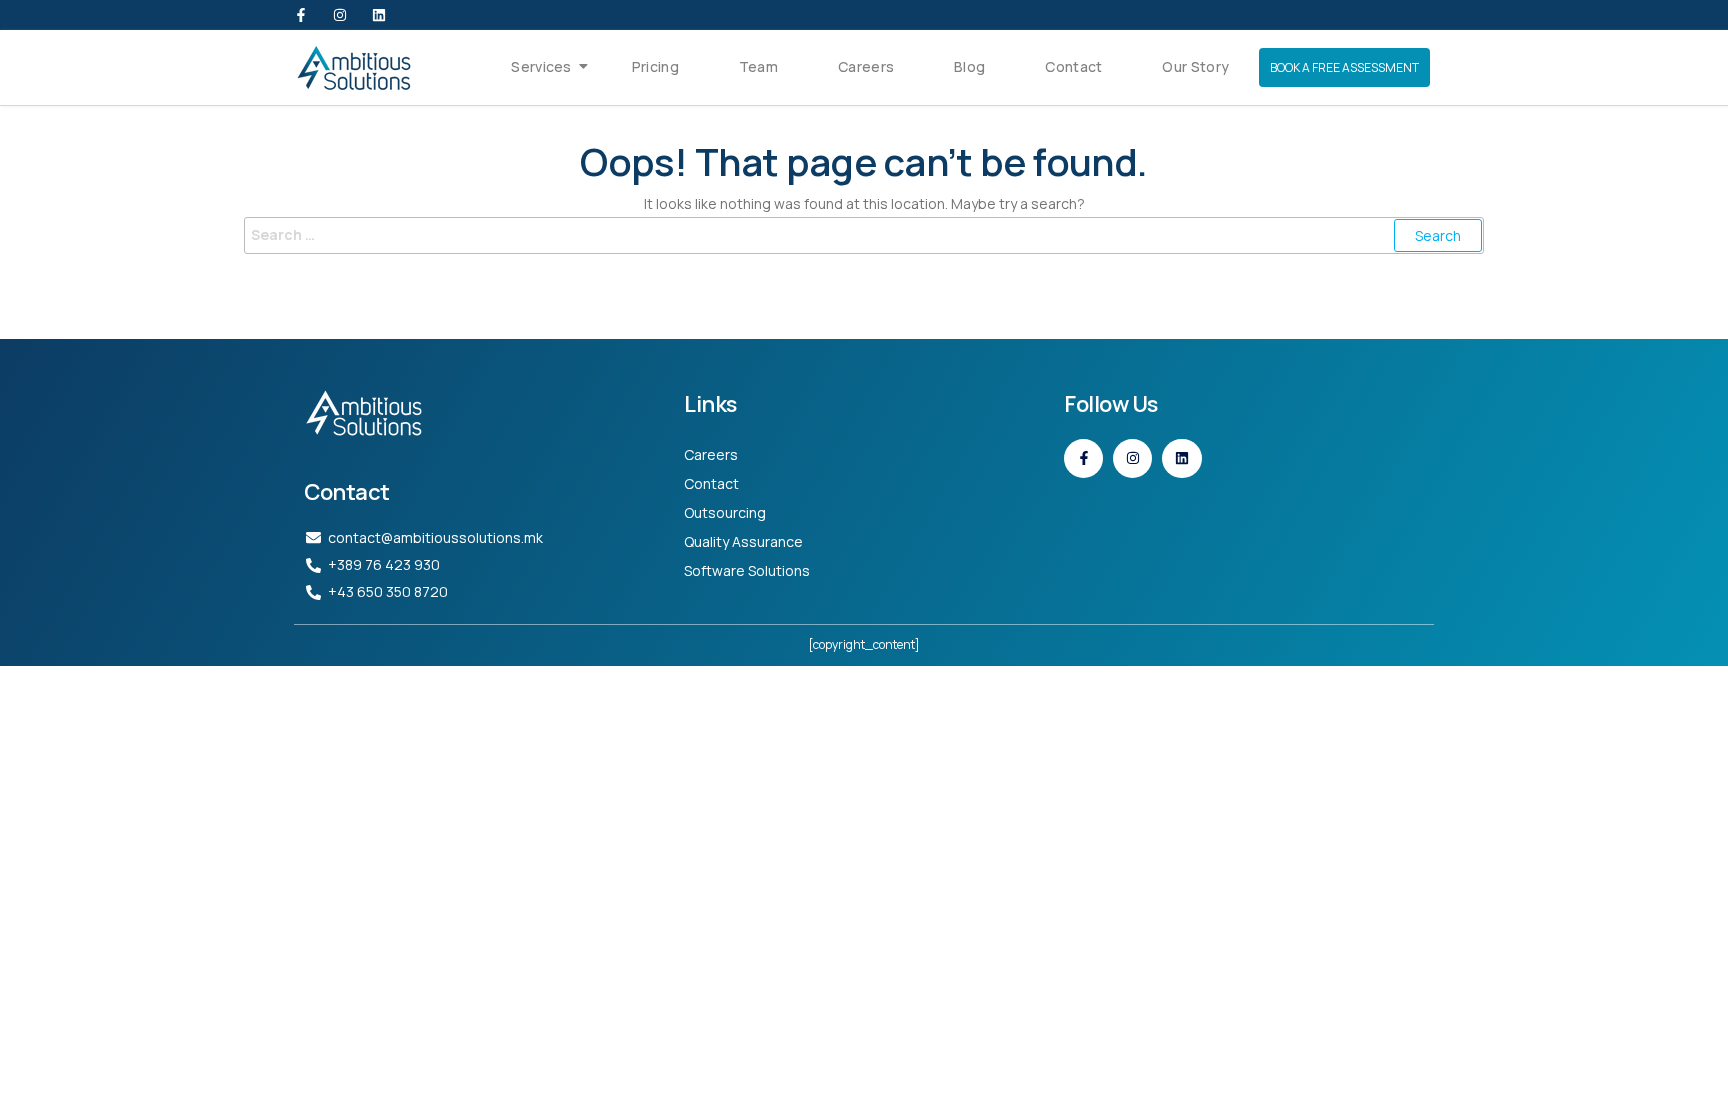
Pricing (655, 66)
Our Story (1195, 66)
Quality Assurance (743, 541)
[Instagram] (340, 15)
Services (541, 66)
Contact (1073, 66)
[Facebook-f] (301, 15)
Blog (969, 66)
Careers (866, 66)
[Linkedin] (379, 15)
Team (758, 66)
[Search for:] (864, 235)
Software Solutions (747, 570)
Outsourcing (725, 512)
